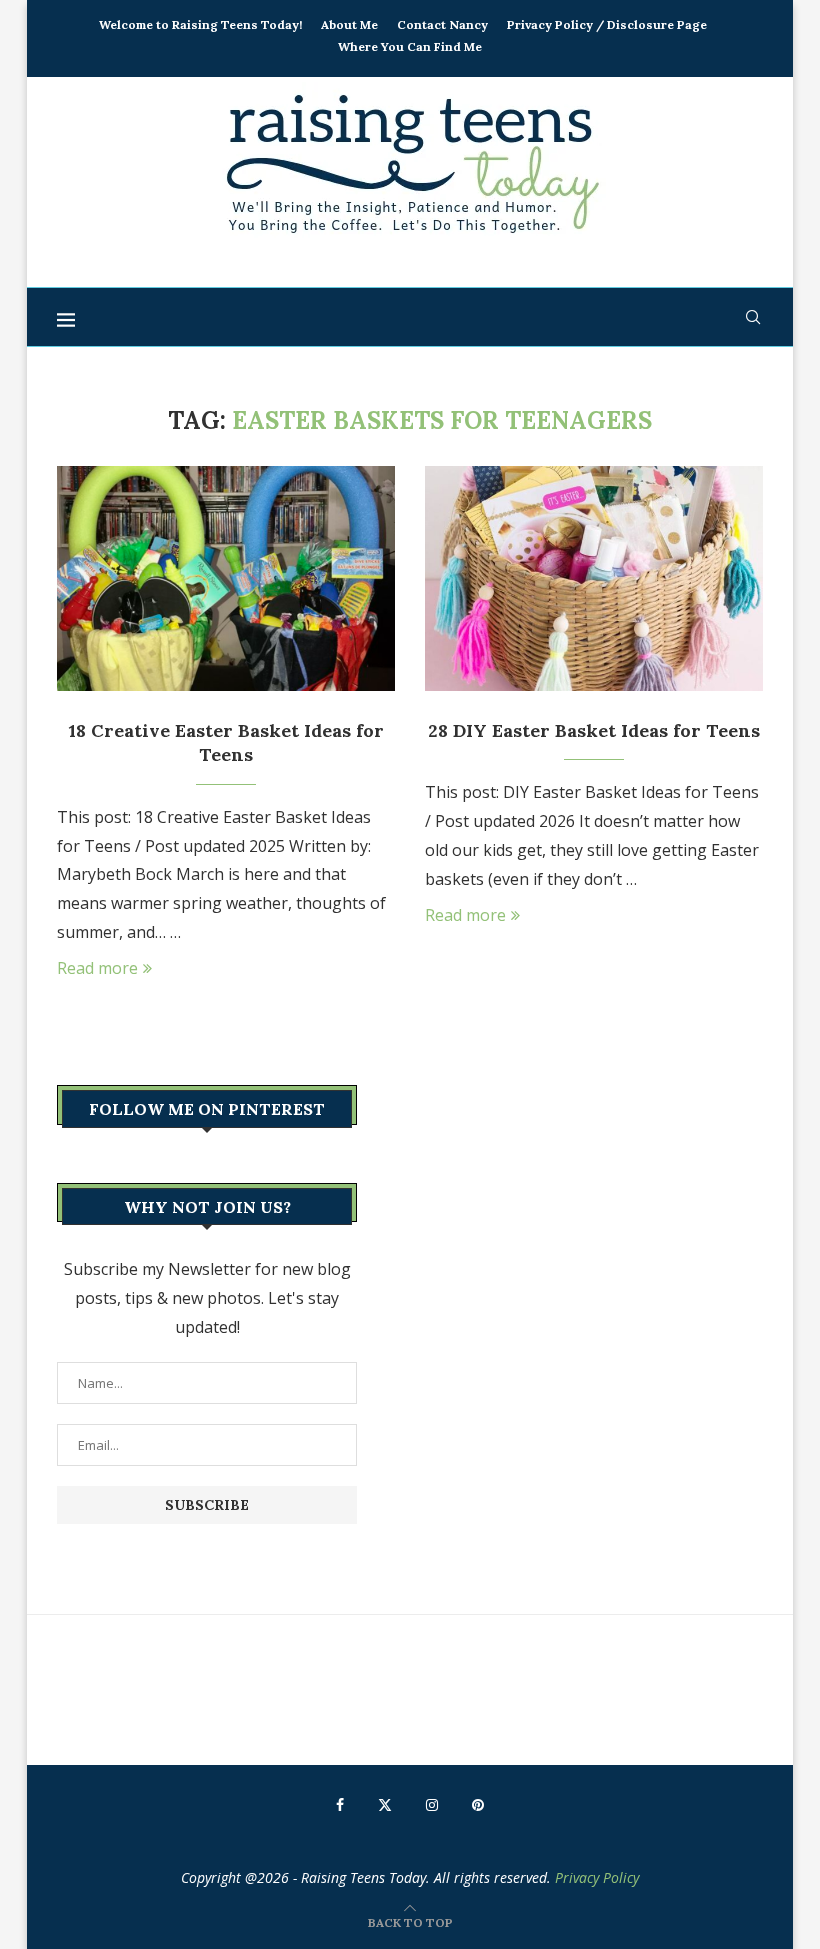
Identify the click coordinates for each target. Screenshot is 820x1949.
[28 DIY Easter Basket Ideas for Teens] (594, 578)
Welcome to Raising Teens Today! (200, 24)
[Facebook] (340, 1805)
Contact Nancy (442, 24)
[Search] (753, 317)
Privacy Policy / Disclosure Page (607, 24)
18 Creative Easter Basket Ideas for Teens (226, 742)
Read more (97, 968)
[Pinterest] (478, 1805)
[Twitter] (385, 1805)
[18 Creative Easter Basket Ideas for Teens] (226, 578)
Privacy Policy (597, 1877)
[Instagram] (432, 1805)
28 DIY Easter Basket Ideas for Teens (594, 730)
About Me (349, 24)
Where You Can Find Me (410, 46)
